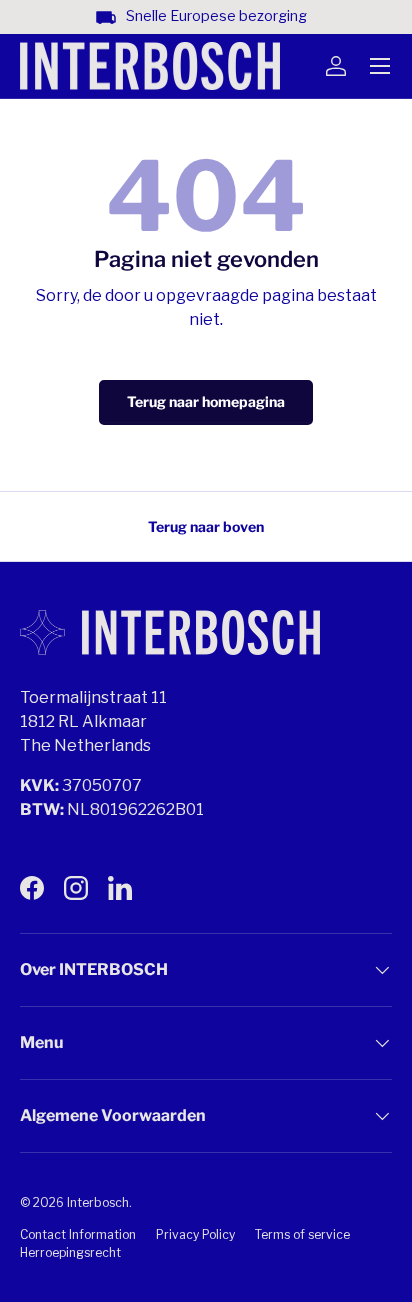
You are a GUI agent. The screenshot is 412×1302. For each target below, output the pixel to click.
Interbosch (98, 1202)
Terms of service (302, 1234)
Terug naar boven (206, 526)
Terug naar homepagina (206, 401)
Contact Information (78, 1234)
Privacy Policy (195, 1234)
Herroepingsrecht (70, 1252)
